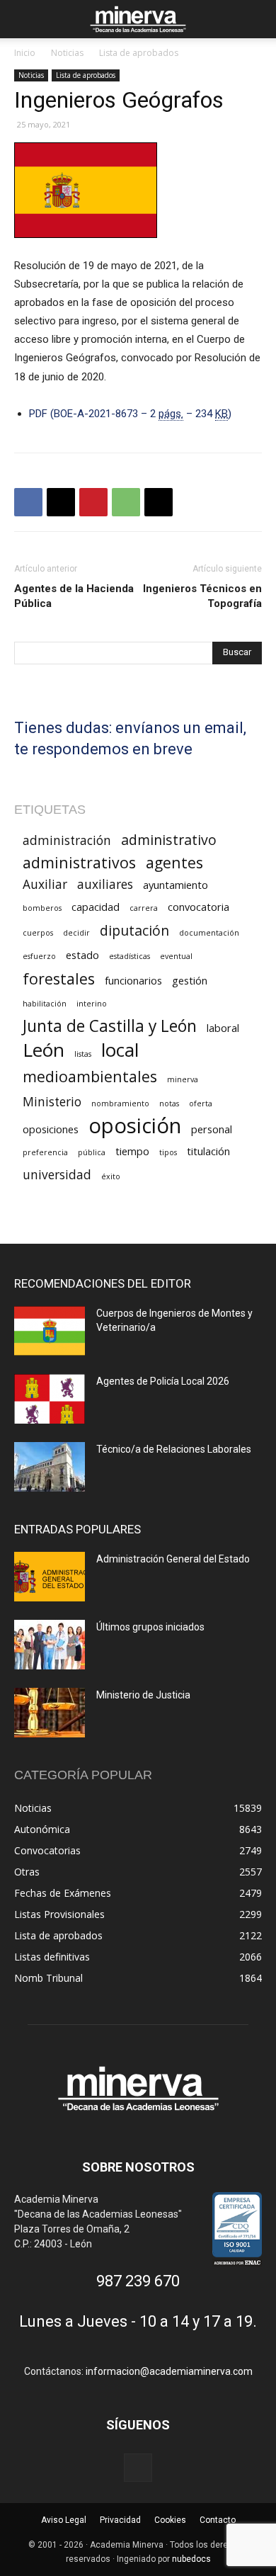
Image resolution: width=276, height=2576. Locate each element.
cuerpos (38, 933)
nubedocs (191, 2559)
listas (83, 1054)
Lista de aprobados (139, 53)
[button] (24, 19)
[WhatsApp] (126, 502)
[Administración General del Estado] (50, 1577)
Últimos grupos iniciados (150, 1627)
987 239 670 (138, 2281)
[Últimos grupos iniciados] (50, 1645)
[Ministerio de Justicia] (50, 1713)
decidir (76, 933)
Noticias (67, 53)
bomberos (42, 908)
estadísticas (130, 956)
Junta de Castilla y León (110, 1026)
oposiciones (51, 1129)
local (120, 1050)
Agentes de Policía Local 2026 (163, 1381)
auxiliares (105, 884)
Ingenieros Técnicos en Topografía (202, 596)
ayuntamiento (176, 885)
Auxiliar (45, 884)
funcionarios (133, 980)
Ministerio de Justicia (143, 1695)
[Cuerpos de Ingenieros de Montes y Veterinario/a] (50, 1331)
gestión (190, 980)
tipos (168, 1152)
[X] (61, 502)
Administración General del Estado (173, 1559)
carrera (144, 908)
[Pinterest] (93, 502)
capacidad (96, 907)
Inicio (25, 53)
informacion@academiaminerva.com (169, 2371)
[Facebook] (28, 502)
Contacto (218, 2520)
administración (67, 840)
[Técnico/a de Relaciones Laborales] (50, 1467)
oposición (135, 1126)
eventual (176, 956)
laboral (223, 1028)
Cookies (170, 2520)
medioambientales (90, 1076)
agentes (174, 862)
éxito (111, 1176)
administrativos (79, 862)
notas (169, 1103)
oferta (201, 1103)
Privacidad (120, 2520)
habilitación (45, 1004)
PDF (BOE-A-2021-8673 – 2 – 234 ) (130, 414)
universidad (57, 1175)
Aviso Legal (64, 2520)
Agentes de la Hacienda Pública (74, 596)
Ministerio (52, 1102)
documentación (209, 933)
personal (212, 1129)
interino (92, 1004)
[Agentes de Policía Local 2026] (50, 1399)
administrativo (169, 840)
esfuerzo (39, 956)
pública (92, 1152)
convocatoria (199, 907)
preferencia (45, 1152)
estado (82, 955)
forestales (59, 978)
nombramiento (120, 1103)
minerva (183, 1079)
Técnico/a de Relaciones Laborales (174, 1449)
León (44, 1050)
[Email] (159, 502)
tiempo (132, 1151)
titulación (208, 1151)
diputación (134, 930)
